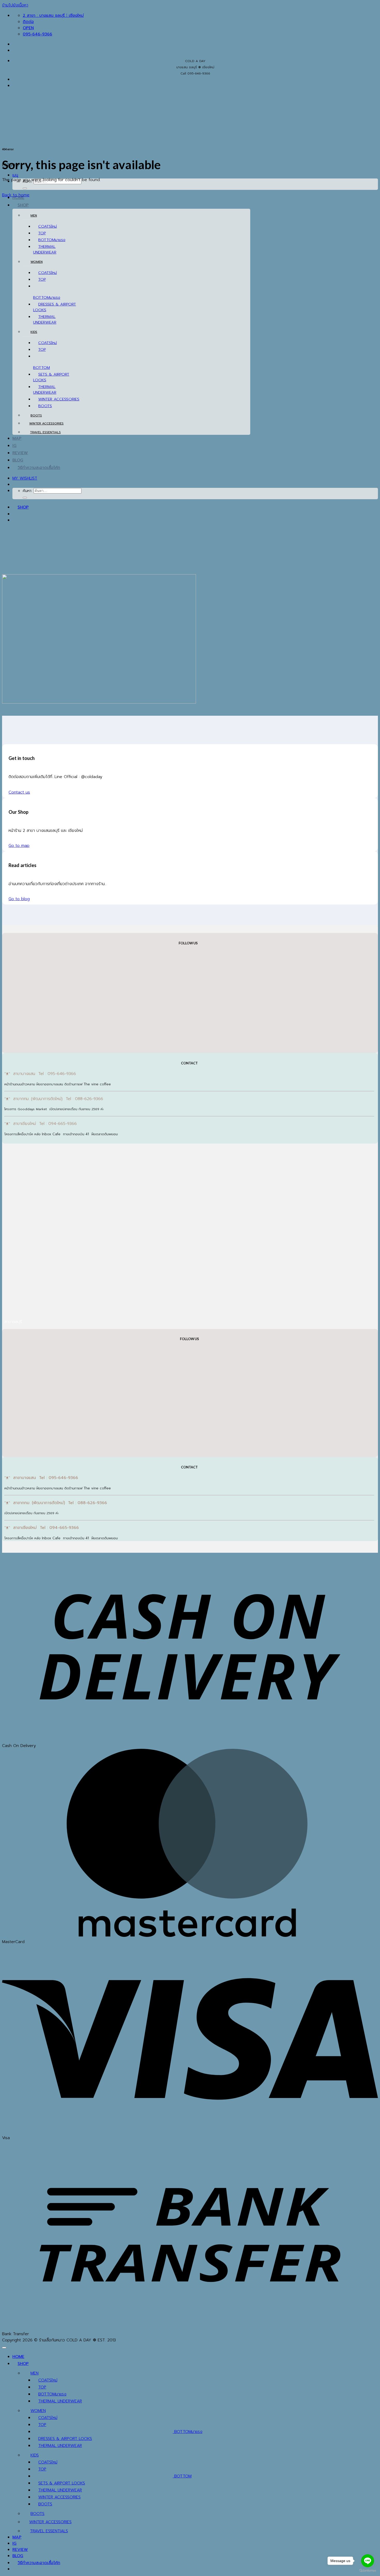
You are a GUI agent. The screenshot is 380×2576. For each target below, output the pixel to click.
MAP (17, 438)
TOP (42, 233)
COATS (45, 226)
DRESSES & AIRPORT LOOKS (65, 2439)
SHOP (23, 205)
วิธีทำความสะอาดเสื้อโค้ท (39, 468)
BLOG (18, 460)
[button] (15, 175)
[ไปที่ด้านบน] (4, 2348)
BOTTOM (47, 240)
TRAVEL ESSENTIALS (45, 432)
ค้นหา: (27, 491)
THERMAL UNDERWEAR (45, 249)
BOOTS (45, 406)
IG (14, 446)
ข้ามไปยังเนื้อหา (15, 5)
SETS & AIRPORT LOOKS (62, 2483)
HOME (18, 2357)
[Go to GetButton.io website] (368, 2571)
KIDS (34, 332)
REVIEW (20, 453)
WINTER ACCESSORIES (59, 399)
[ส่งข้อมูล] (25, 188)
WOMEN (37, 262)
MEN (34, 215)
